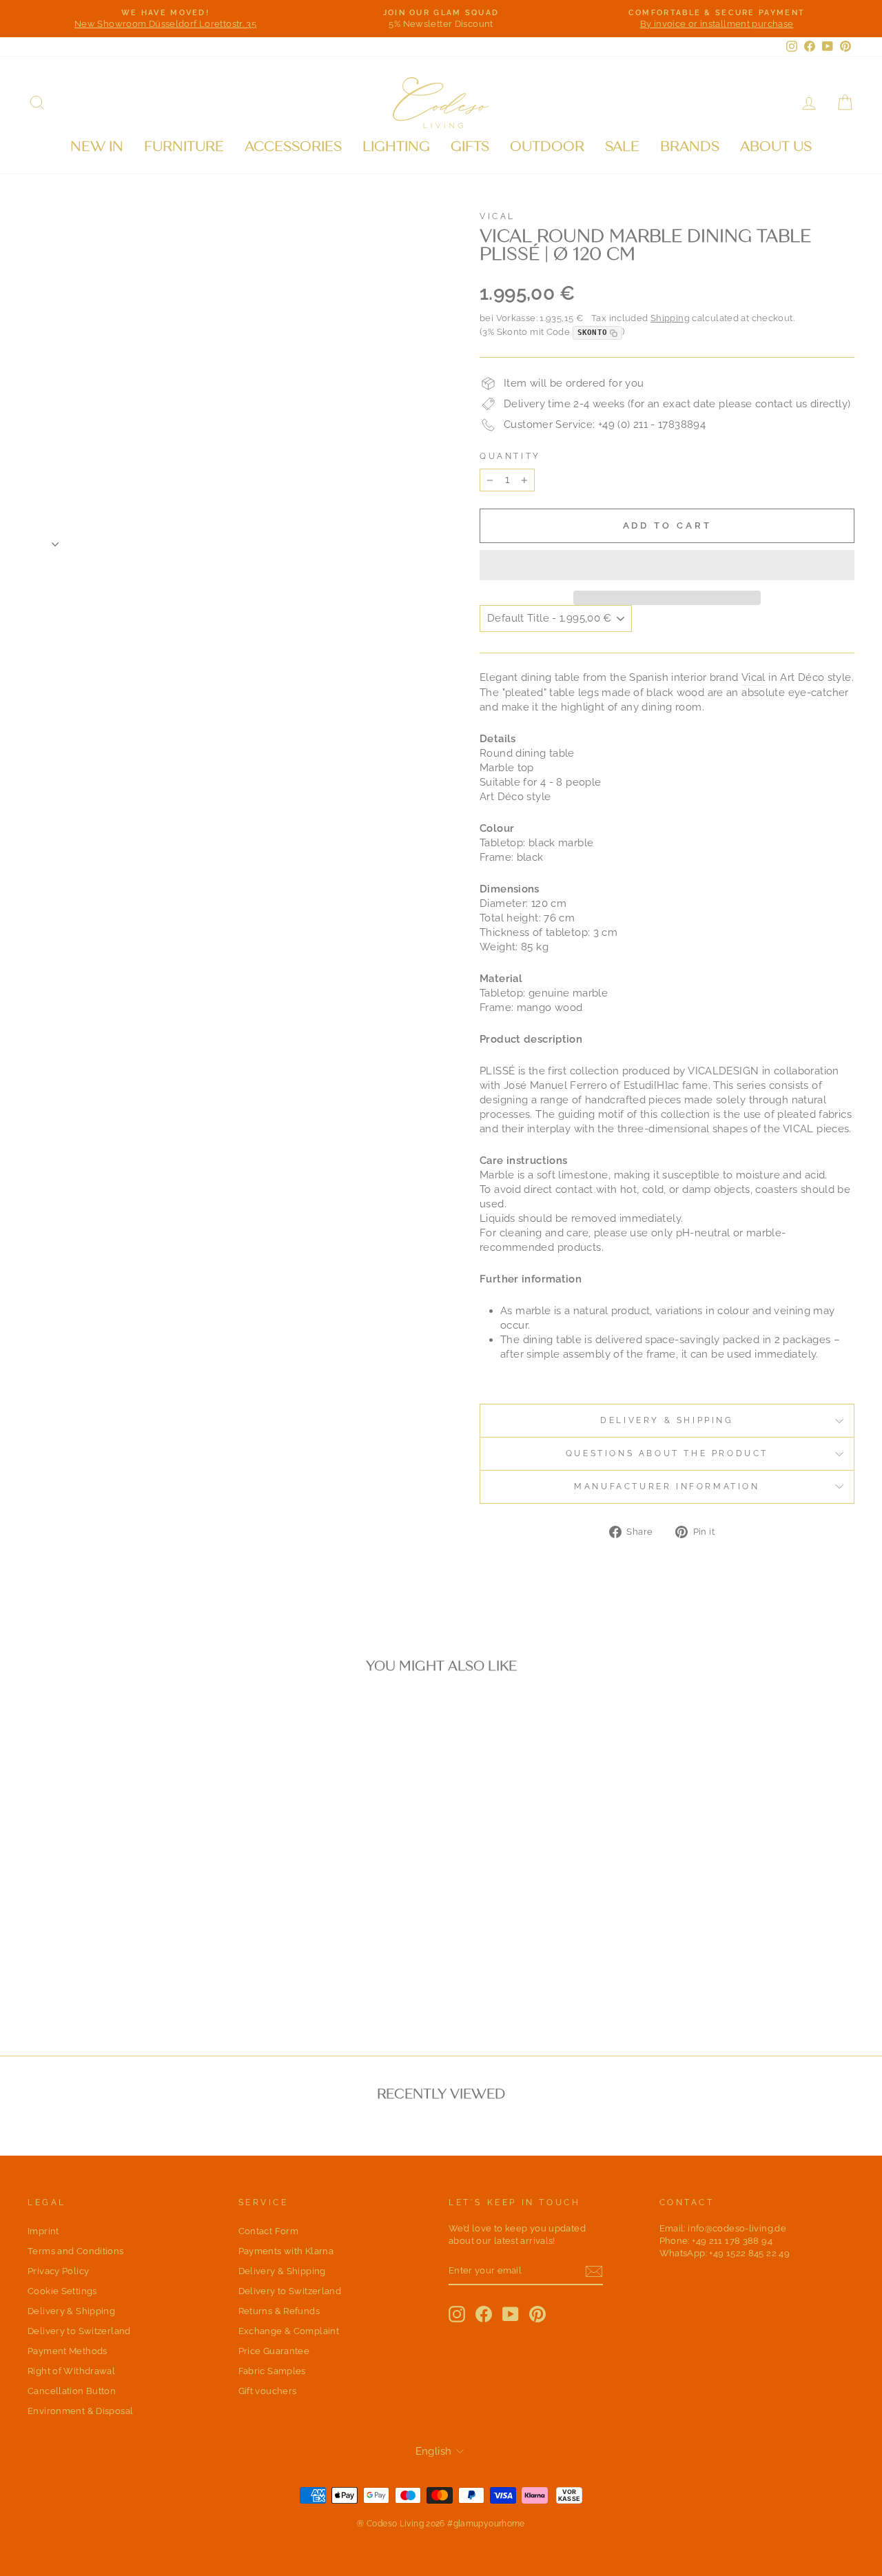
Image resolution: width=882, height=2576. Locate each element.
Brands (690, 146)
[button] (667, 565)
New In (97, 146)
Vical (498, 216)
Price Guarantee (274, 2351)
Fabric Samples (272, 2371)
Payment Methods (68, 2351)
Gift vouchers (268, 2391)
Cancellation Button (72, 2391)
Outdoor (547, 146)
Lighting (396, 146)
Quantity (510, 456)
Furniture (184, 146)
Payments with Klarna (286, 2251)
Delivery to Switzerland (79, 2331)
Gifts (470, 146)
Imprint (43, 2231)
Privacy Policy (58, 2271)
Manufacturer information (667, 1486)
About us (776, 146)
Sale (622, 146)
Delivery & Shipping (667, 1420)
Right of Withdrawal (71, 2371)
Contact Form (269, 2231)
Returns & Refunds (279, 2311)
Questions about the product (667, 1453)
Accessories (293, 146)
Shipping (670, 318)
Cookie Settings (62, 2291)
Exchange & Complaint (289, 2331)
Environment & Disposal (80, 2411)
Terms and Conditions (76, 2251)
